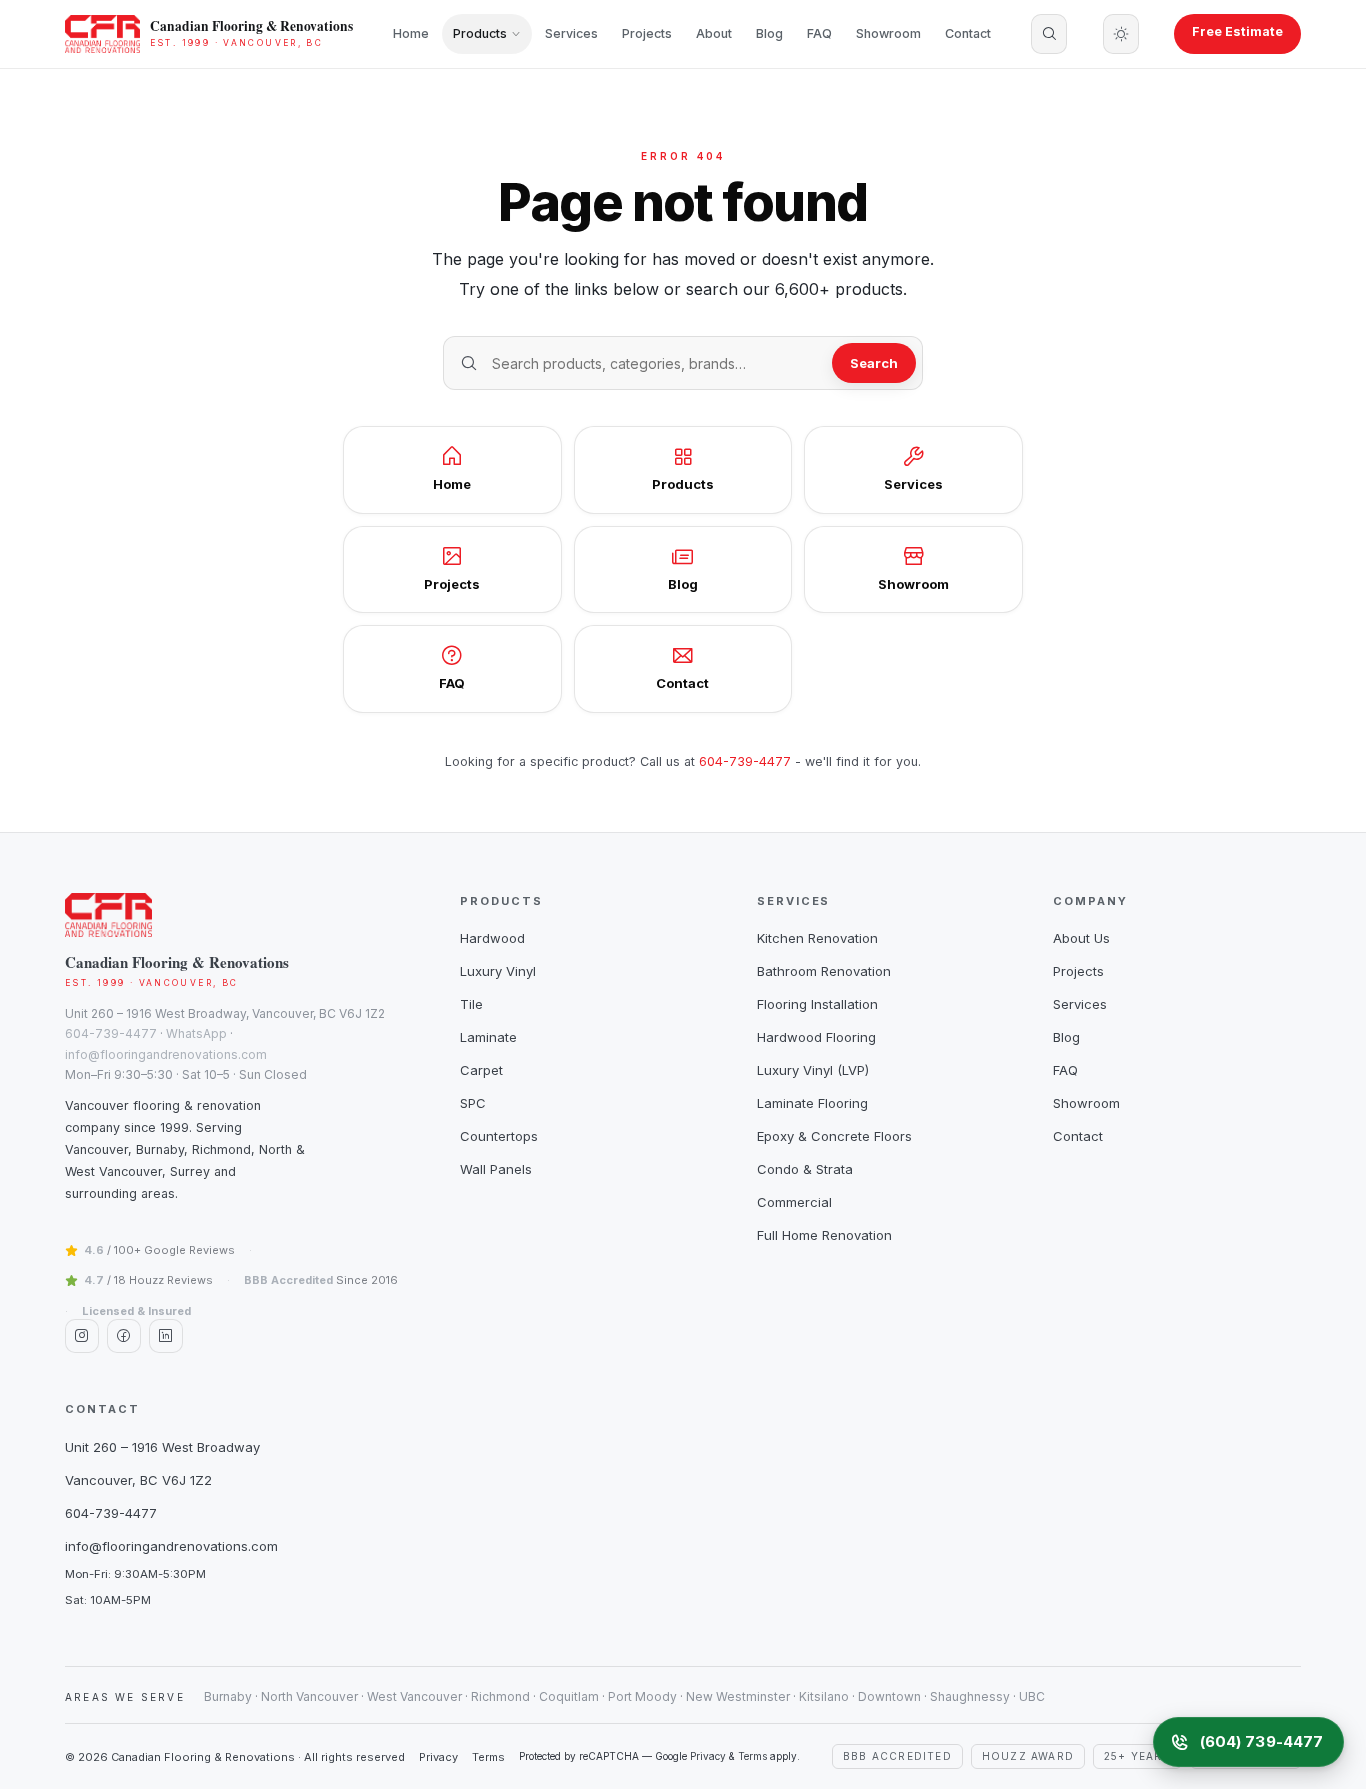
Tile (471, 1004)
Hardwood (492, 938)
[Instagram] (82, 1336)
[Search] (1049, 34)
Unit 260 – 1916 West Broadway (162, 1447)
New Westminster (738, 1696)
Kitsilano (824, 1696)
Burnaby (228, 1696)
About (714, 33)
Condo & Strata (805, 1169)
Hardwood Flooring (816, 1037)
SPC (473, 1103)
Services (571, 33)
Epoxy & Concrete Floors (834, 1136)
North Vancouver (309, 1696)
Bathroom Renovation (824, 971)
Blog (769, 33)
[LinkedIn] (166, 1336)
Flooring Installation (817, 1004)
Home (411, 33)
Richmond (500, 1696)
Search (874, 363)
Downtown (889, 1696)
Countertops (499, 1136)
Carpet (481, 1070)
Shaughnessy (970, 1696)
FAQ (819, 33)
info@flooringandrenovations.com (166, 1054)
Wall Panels (496, 1169)
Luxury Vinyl (498, 971)
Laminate (488, 1037)
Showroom (888, 33)
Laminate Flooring (812, 1103)
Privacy (438, 1757)
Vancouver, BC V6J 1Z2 (138, 1480)
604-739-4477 (745, 761)
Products (480, 33)
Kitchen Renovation (817, 938)
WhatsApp (196, 1033)
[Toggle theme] (1121, 34)
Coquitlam (569, 1696)
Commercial (794, 1202)
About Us (1081, 938)
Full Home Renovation (824, 1235)
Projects (647, 33)
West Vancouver (414, 1696)
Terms (488, 1757)
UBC (1032, 1696)
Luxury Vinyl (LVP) (813, 1070)
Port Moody (642, 1696)
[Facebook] (124, 1336)
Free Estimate (1237, 31)
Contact (968, 33)
